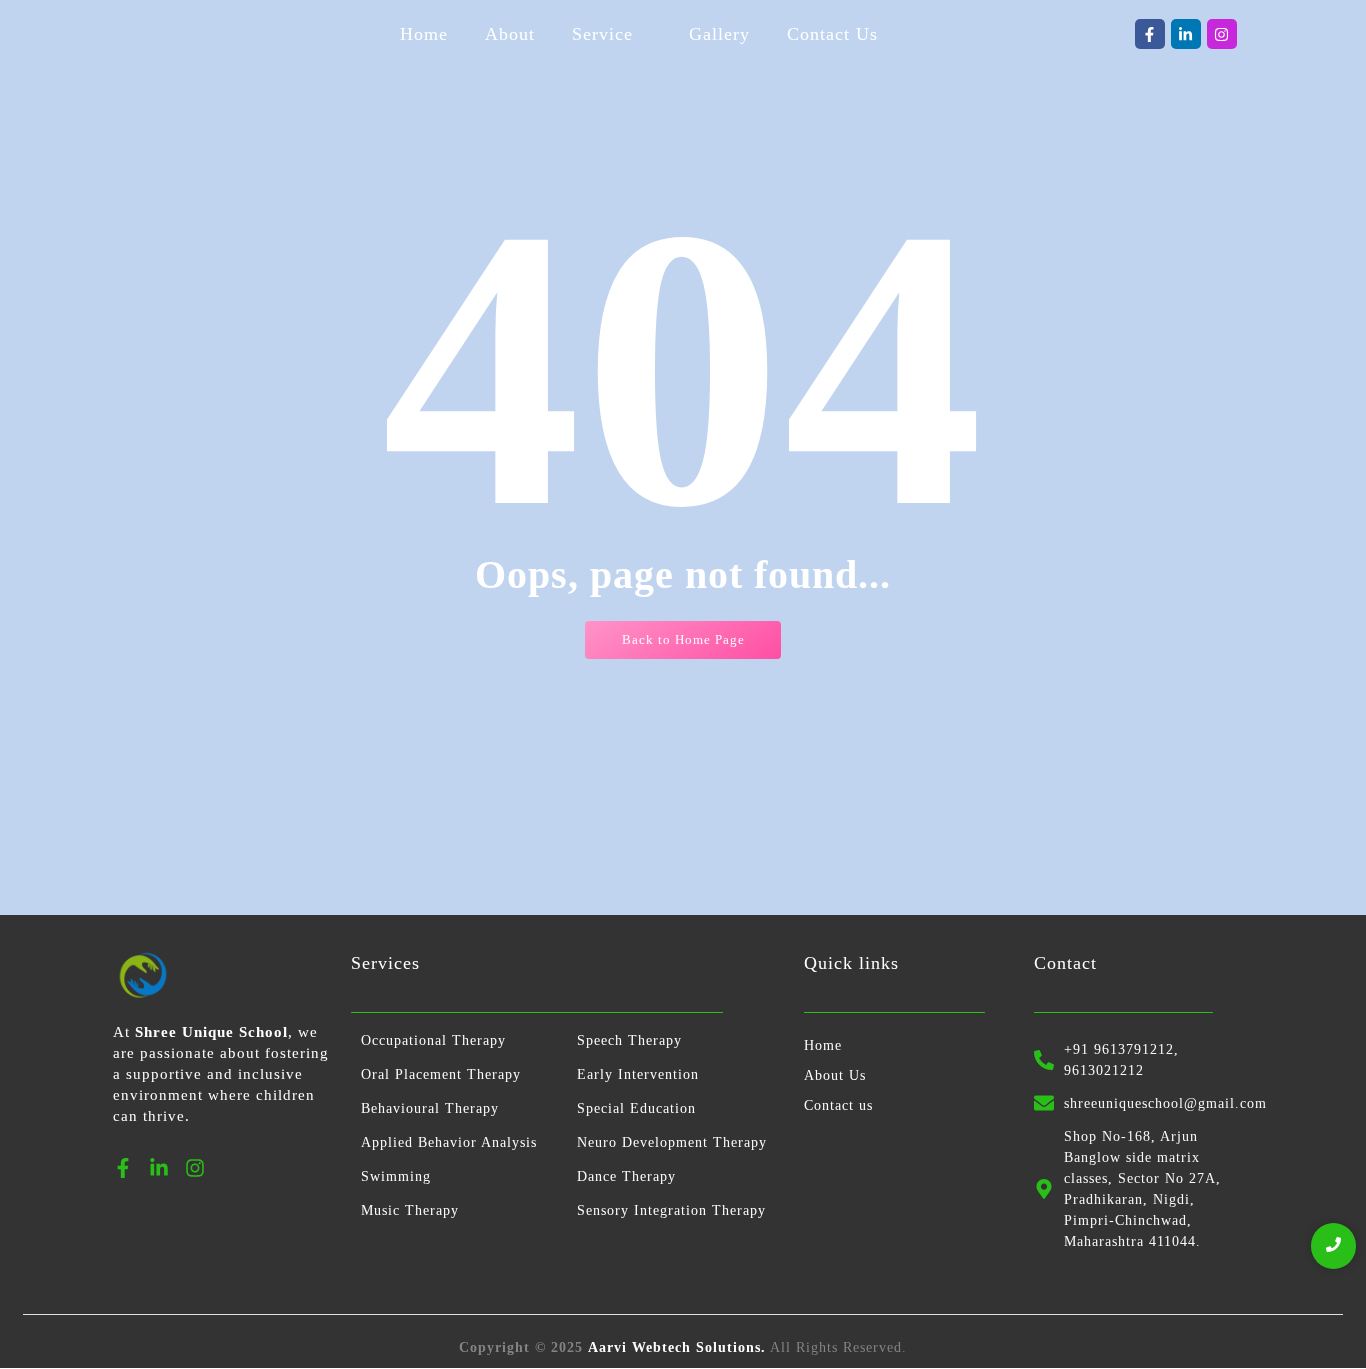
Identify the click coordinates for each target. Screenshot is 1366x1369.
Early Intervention (638, 1074)
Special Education (636, 1108)
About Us (835, 1075)
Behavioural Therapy (430, 1108)
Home (823, 1045)
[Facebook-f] (1150, 34)
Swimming (396, 1176)
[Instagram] (1222, 34)
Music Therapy (410, 1210)
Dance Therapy (626, 1176)
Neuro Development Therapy (672, 1142)
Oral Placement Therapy (441, 1074)
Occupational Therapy (433, 1040)
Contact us (838, 1105)
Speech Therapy (629, 1040)
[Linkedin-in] (1186, 34)
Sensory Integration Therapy (671, 1210)
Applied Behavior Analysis (449, 1142)
